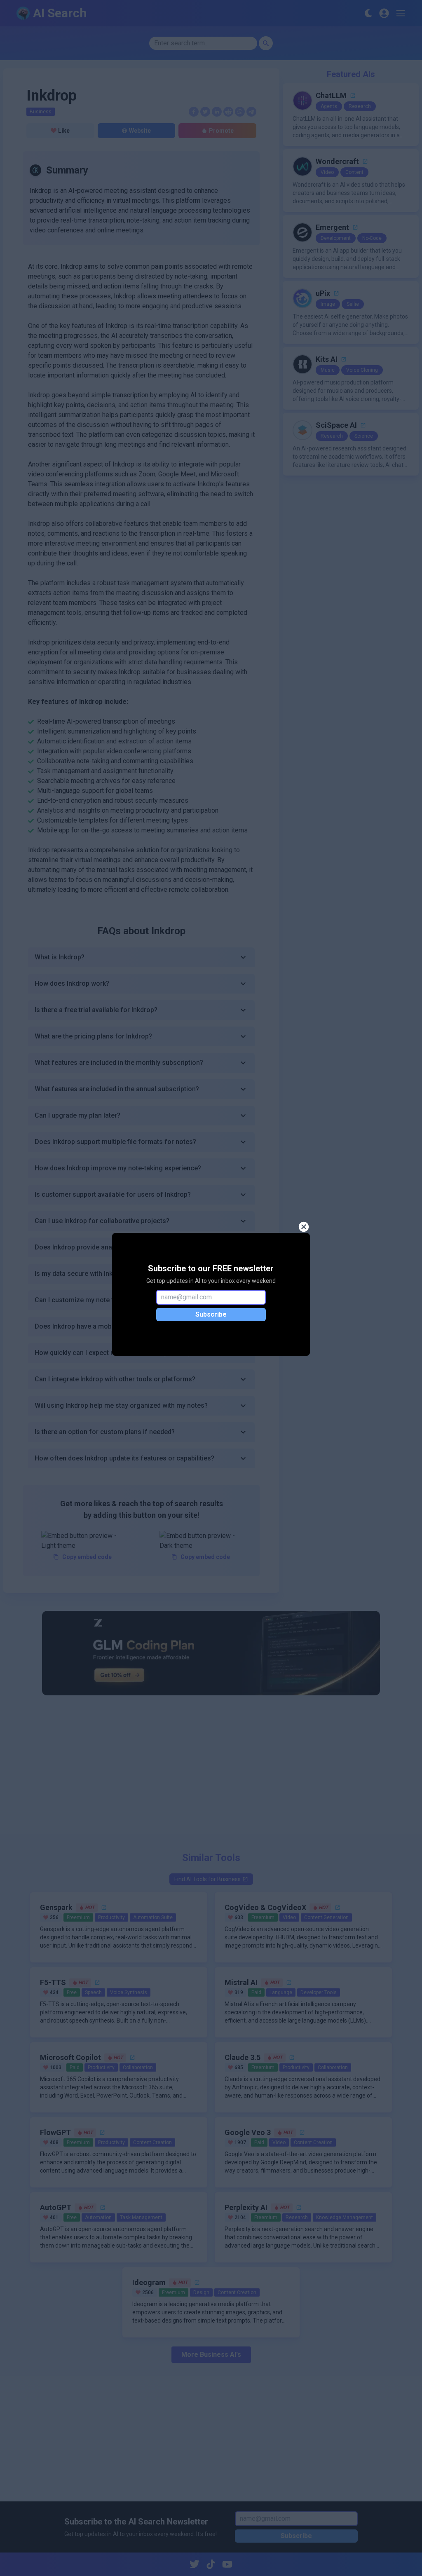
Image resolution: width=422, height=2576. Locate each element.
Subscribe (211, 1314)
